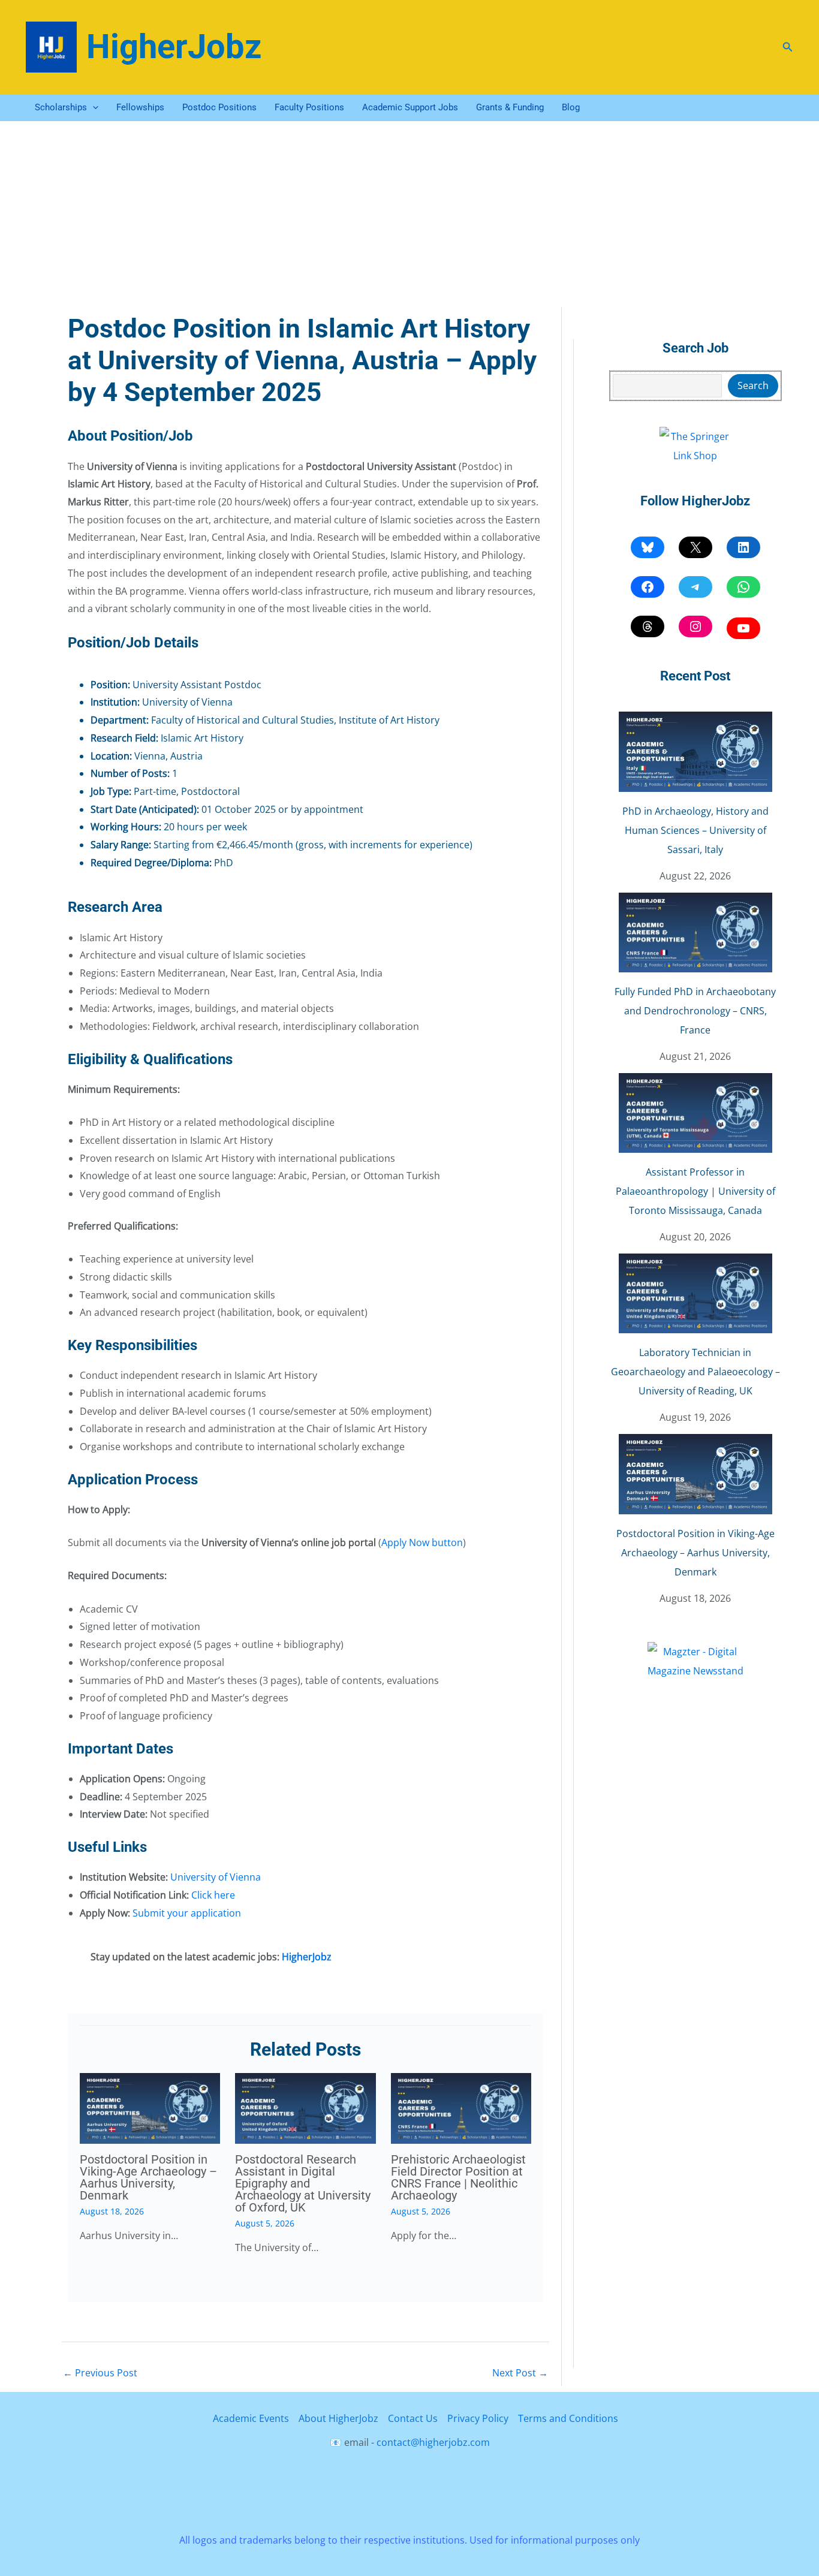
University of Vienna (216, 1877)
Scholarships (61, 107)
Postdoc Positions (219, 107)
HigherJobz (174, 47)
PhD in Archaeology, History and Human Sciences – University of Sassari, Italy (695, 830)
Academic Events (251, 2418)
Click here (213, 1895)
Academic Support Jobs (410, 107)
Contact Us (413, 2418)
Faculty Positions (309, 107)
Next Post (520, 2373)
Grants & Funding (510, 107)
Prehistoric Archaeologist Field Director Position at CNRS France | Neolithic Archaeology (458, 2177)
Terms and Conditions (568, 2418)
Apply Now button (422, 1542)
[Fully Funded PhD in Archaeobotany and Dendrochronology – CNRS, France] (695, 933)
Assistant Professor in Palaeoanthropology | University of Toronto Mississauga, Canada (695, 1191)
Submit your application (187, 1913)
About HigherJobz (338, 2418)
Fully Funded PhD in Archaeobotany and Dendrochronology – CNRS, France (695, 1011)
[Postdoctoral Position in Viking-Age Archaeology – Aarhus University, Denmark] (695, 1474)
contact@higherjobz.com (433, 2442)
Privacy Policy (478, 2418)
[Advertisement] (409, 211)
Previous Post (100, 2373)
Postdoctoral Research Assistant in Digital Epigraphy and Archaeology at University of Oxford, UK (303, 2183)
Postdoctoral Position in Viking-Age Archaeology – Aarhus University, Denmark (148, 2177)
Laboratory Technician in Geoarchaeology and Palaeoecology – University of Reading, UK (695, 1372)
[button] (788, 47)
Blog (571, 107)
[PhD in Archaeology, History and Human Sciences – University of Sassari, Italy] (695, 751)
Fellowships (140, 107)
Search (753, 385)
